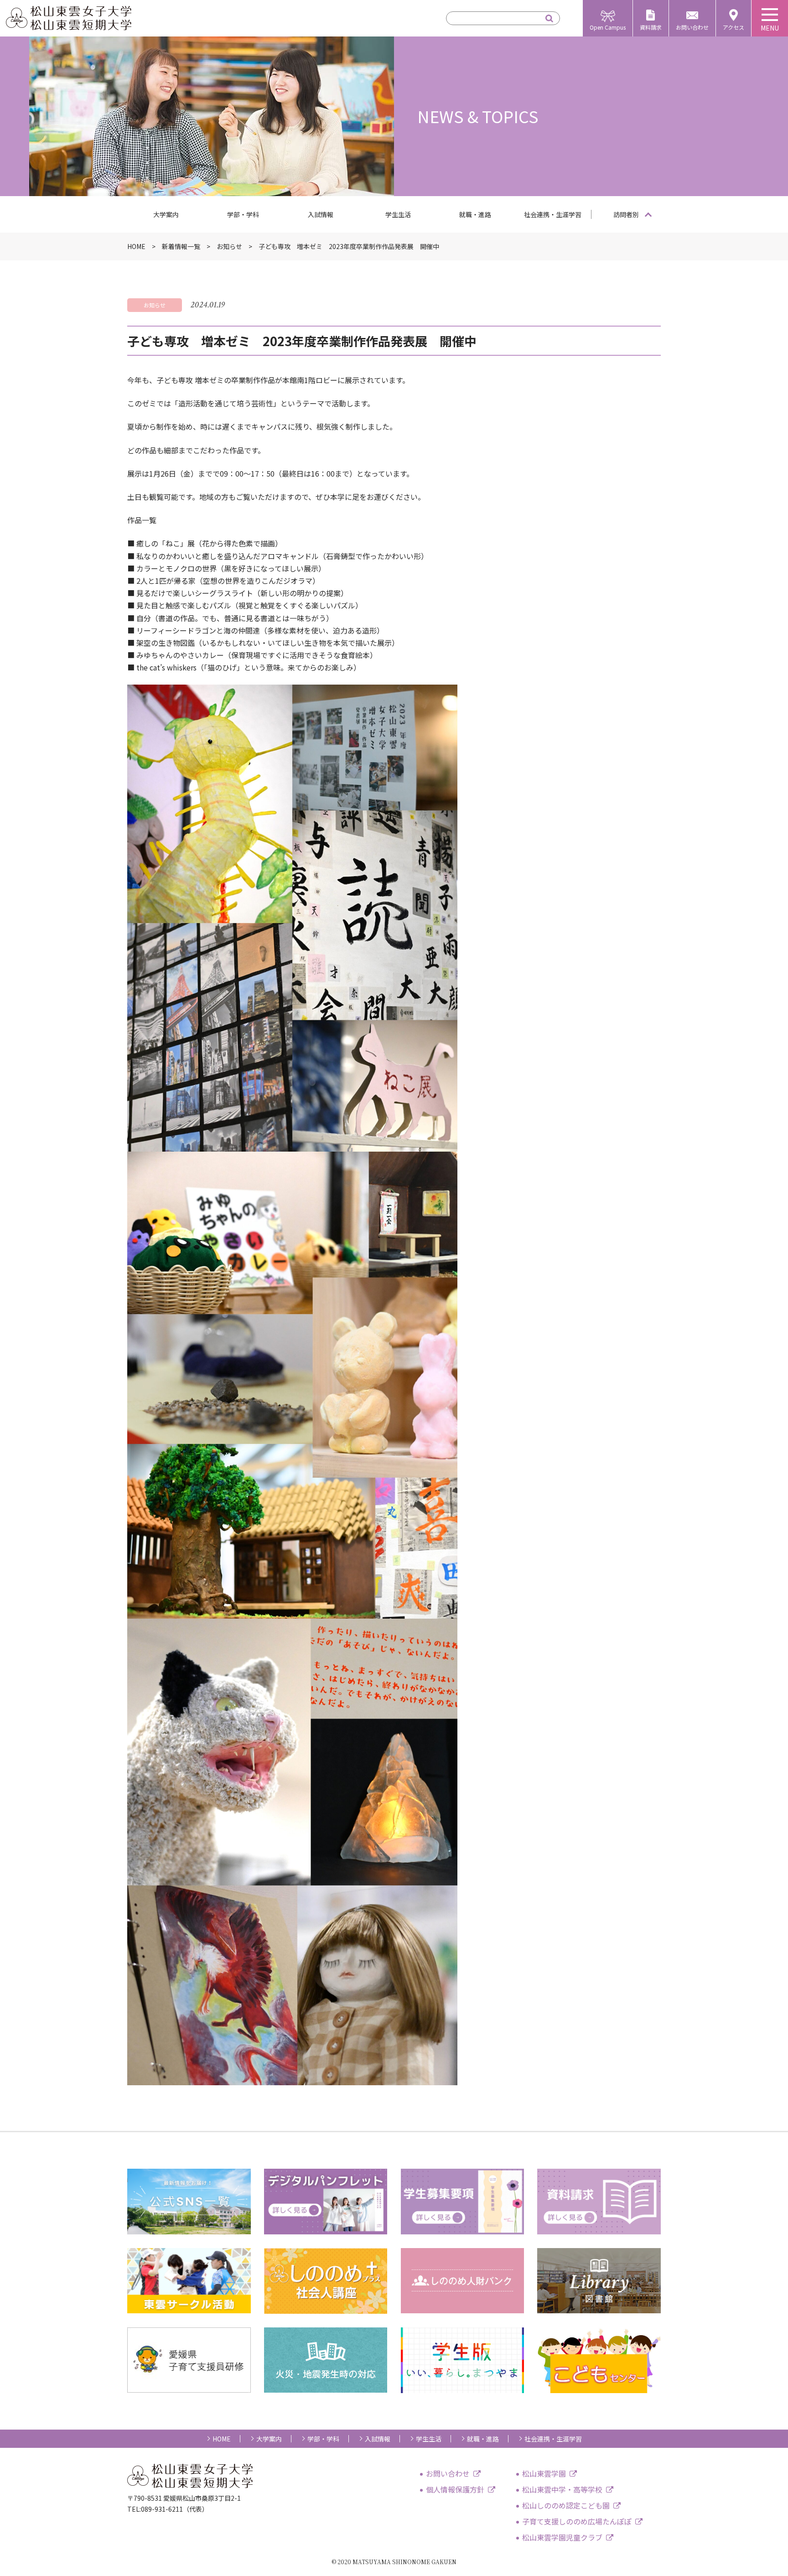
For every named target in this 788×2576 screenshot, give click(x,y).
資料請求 (651, 27)
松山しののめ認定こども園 (566, 2505)
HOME (222, 2439)
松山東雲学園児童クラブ (562, 2537)
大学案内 (166, 214)
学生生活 (398, 214)
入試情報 (321, 214)
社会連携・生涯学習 (553, 214)
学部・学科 (243, 214)
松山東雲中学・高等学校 (562, 2489)
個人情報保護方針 (455, 2489)
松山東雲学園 (544, 2473)
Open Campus (608, 27)
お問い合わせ (692, 27)
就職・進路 (475, 214)
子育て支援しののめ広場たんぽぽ (577, 2521)
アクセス (734, 27)
